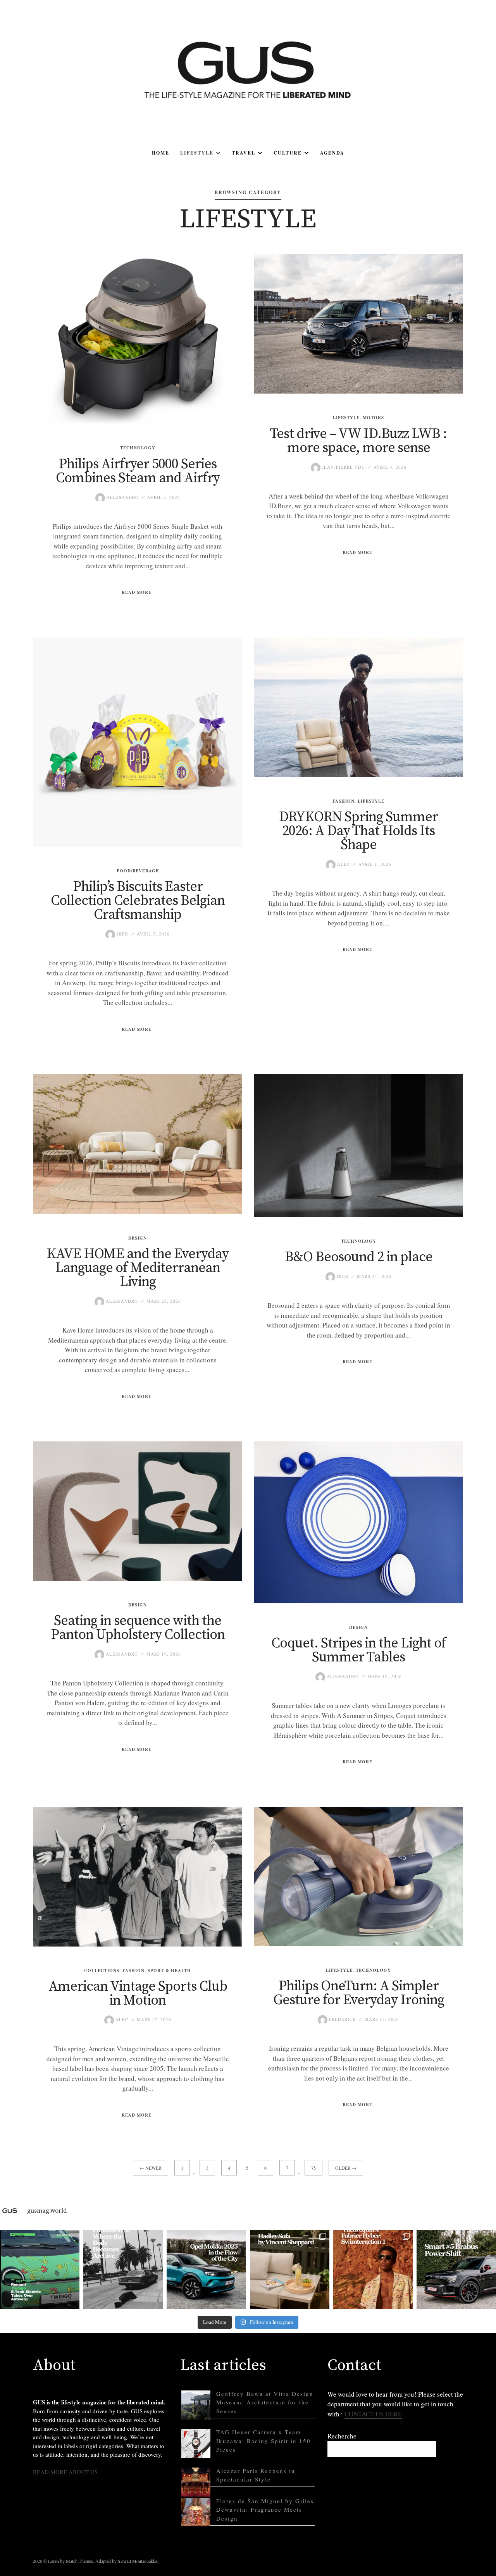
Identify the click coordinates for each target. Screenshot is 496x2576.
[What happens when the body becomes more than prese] (123, 2269)
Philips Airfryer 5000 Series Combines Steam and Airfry (138, 471)
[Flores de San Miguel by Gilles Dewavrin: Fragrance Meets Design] (196, 2512)
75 (313, 2168)
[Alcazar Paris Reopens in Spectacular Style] (196, 2482)
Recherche (342, 2436)
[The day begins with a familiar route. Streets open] (206, 2269)
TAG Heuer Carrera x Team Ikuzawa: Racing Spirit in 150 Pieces (263, 2441)
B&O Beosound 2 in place (359, 1257)
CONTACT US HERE (373, 2414)
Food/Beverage (138, 871)
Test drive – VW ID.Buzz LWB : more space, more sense (358, 441)
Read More (137, 592)
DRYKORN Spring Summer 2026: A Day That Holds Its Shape (358, 831)
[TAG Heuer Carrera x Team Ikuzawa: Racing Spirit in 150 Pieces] (196, 2443)
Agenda (332, 153)
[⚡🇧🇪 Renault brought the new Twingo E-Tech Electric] (40, 2269)
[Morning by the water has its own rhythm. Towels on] (373, 2269)
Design (138, 1238)
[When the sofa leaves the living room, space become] (290, 2269)
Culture (288, 153)
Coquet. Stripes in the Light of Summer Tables (359, 1650)
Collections (102, 1971)
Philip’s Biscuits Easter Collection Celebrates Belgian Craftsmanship (138, 901)
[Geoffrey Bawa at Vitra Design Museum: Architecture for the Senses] (196, 2405)
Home (161, 153)
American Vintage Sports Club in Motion (138, 1994)
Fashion (344, 801)
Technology (138, 448)
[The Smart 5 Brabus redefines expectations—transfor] (456, 2269)
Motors (373, 418)
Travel (244, 153)
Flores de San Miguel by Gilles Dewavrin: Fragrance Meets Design (265, 2510)
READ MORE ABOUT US (65, 2472)
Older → (346, 2168)
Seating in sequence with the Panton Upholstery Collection (138, 1628)
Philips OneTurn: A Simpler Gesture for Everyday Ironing (359, 1993)
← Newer (151, 2168)
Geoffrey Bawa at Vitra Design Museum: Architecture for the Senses (265, 2402)
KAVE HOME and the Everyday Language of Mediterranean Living (138, 1268)
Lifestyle (197, 153)
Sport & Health (169, 1971)
